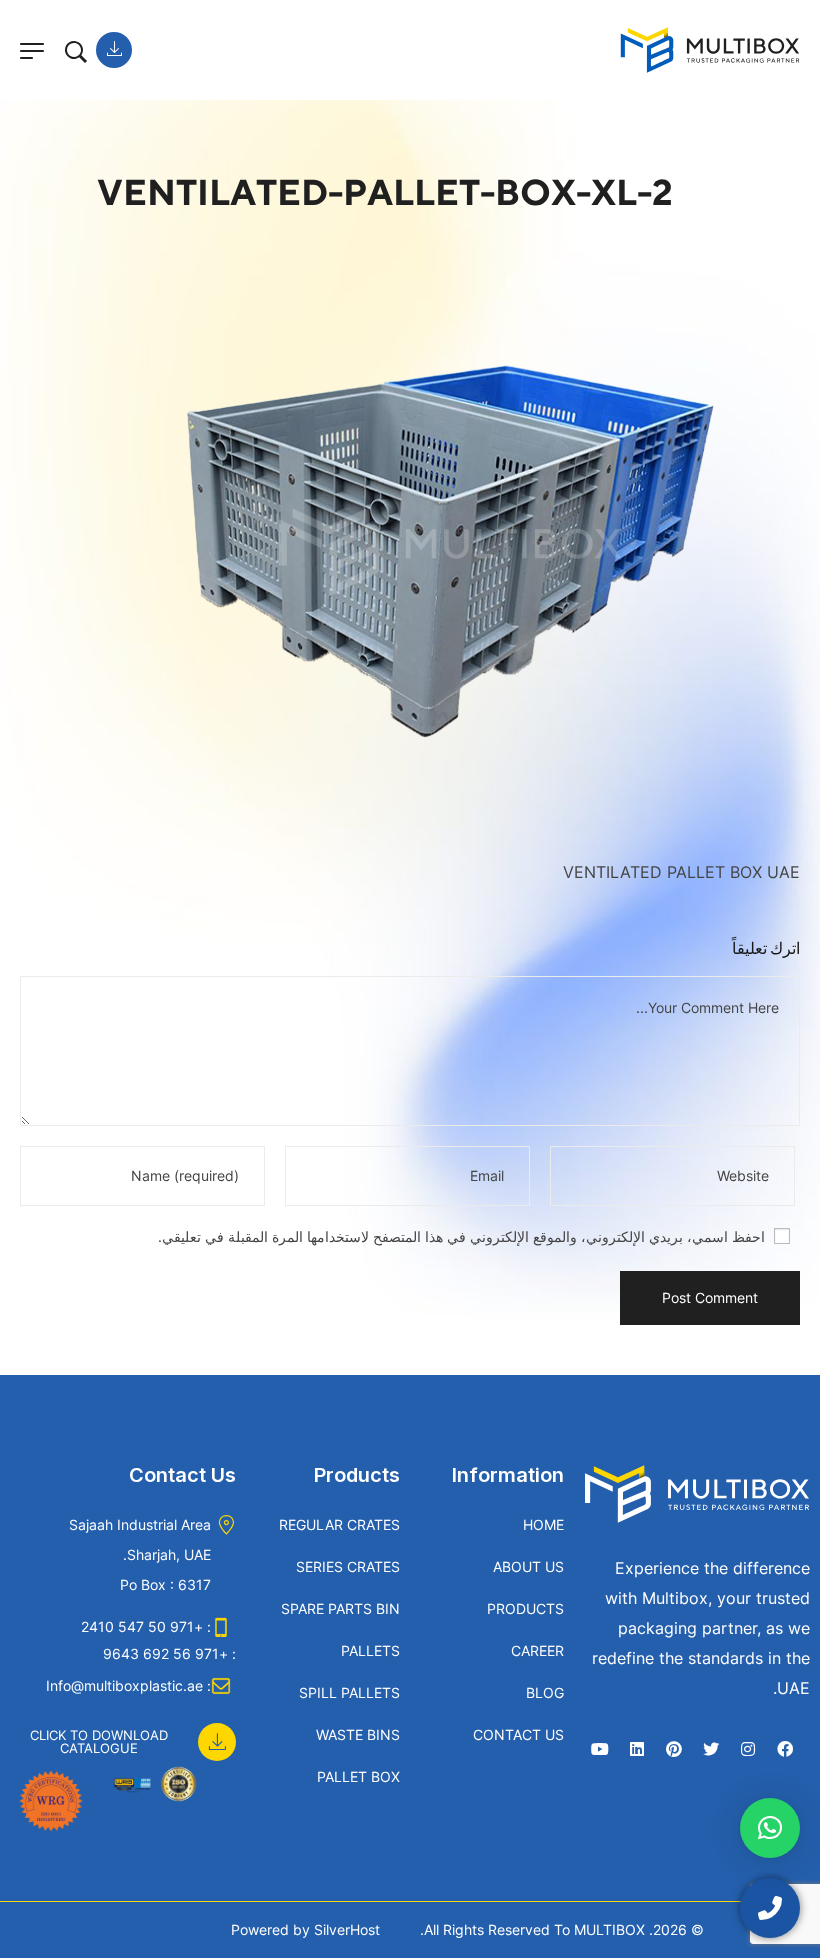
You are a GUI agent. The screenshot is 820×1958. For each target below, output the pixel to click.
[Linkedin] (637, 1749)
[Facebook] (785, 1749)
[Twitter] (711, 1749)
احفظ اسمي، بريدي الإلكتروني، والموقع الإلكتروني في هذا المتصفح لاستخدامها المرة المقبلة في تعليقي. (461, 1236)
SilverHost (347, 1929)
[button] (123, 1731)
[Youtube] (600, 1749)
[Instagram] (748, 1749)
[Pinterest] (674, 1749)
